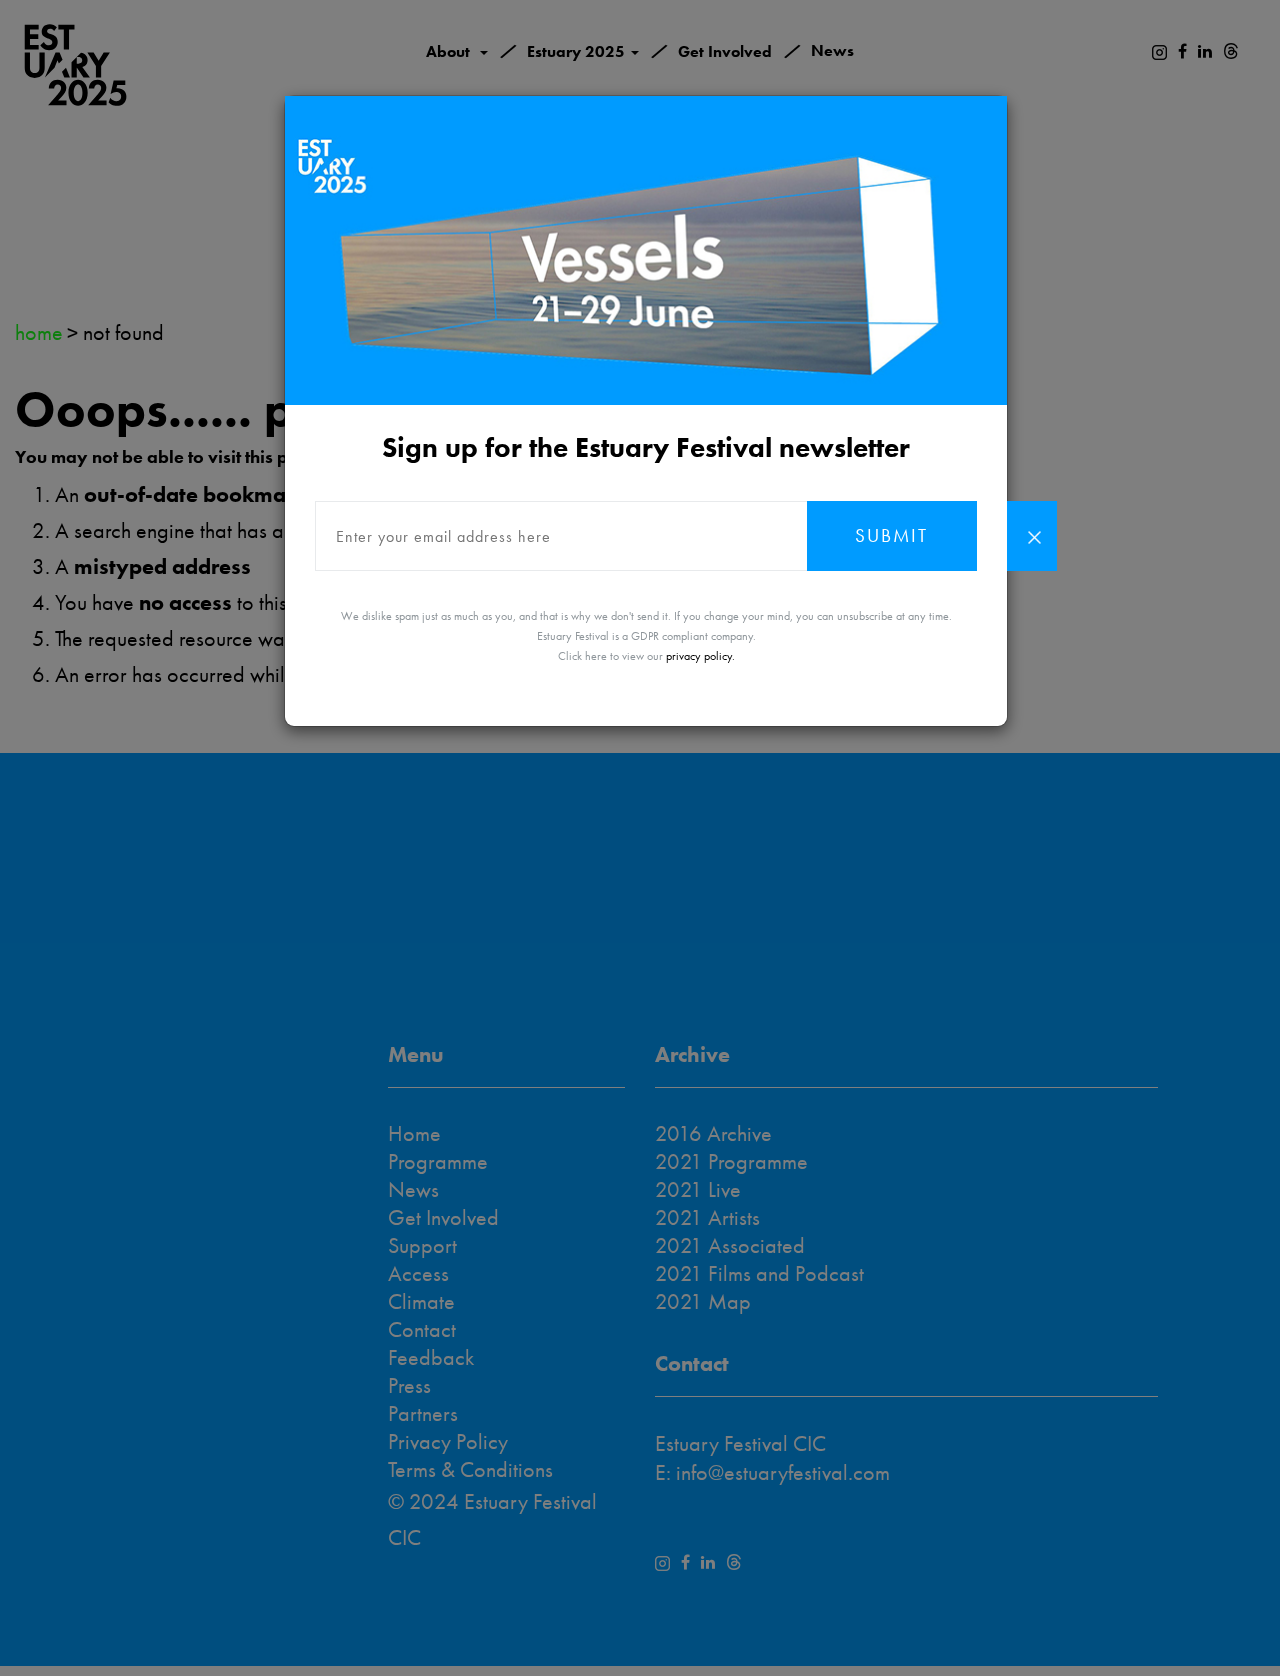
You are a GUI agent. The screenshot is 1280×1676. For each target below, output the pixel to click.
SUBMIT (891, 535)
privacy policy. (700, 656)
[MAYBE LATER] (1032, 536)
